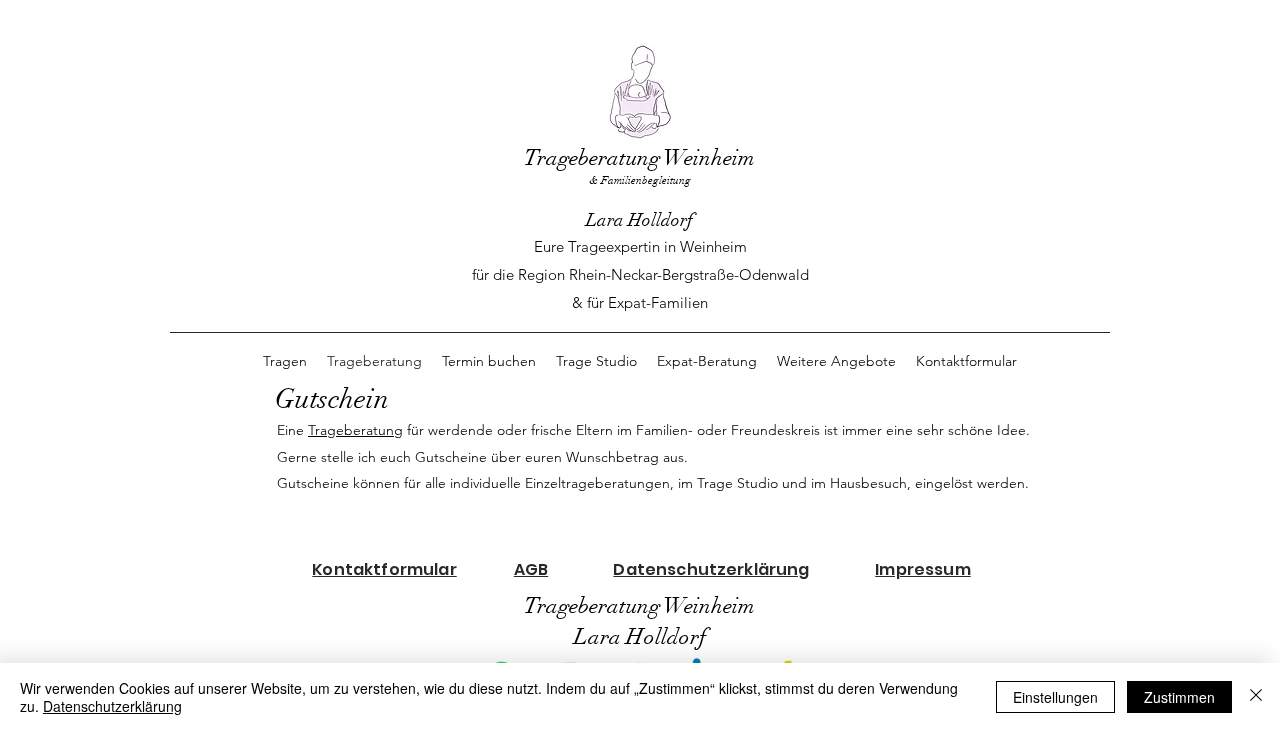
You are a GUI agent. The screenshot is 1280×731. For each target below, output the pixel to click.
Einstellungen (1055, 697)
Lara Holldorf (639, 220)
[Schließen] (1256, 697)
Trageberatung (355, 430)
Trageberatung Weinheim (639, 157)
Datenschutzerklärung (112, 706)
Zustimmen (1179, 697)
